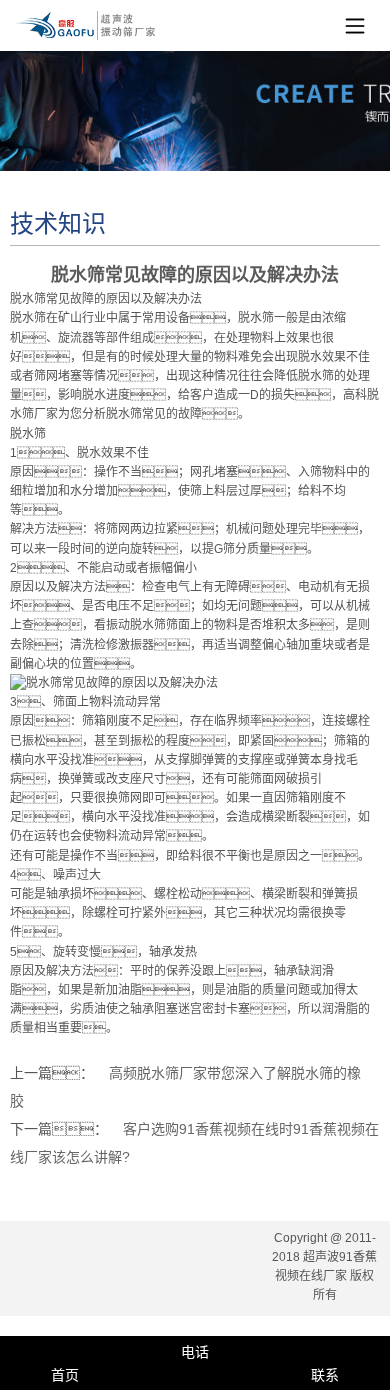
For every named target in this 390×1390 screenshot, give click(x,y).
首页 (65, 1375)
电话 (195, 1352)
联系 (325, 1375)
